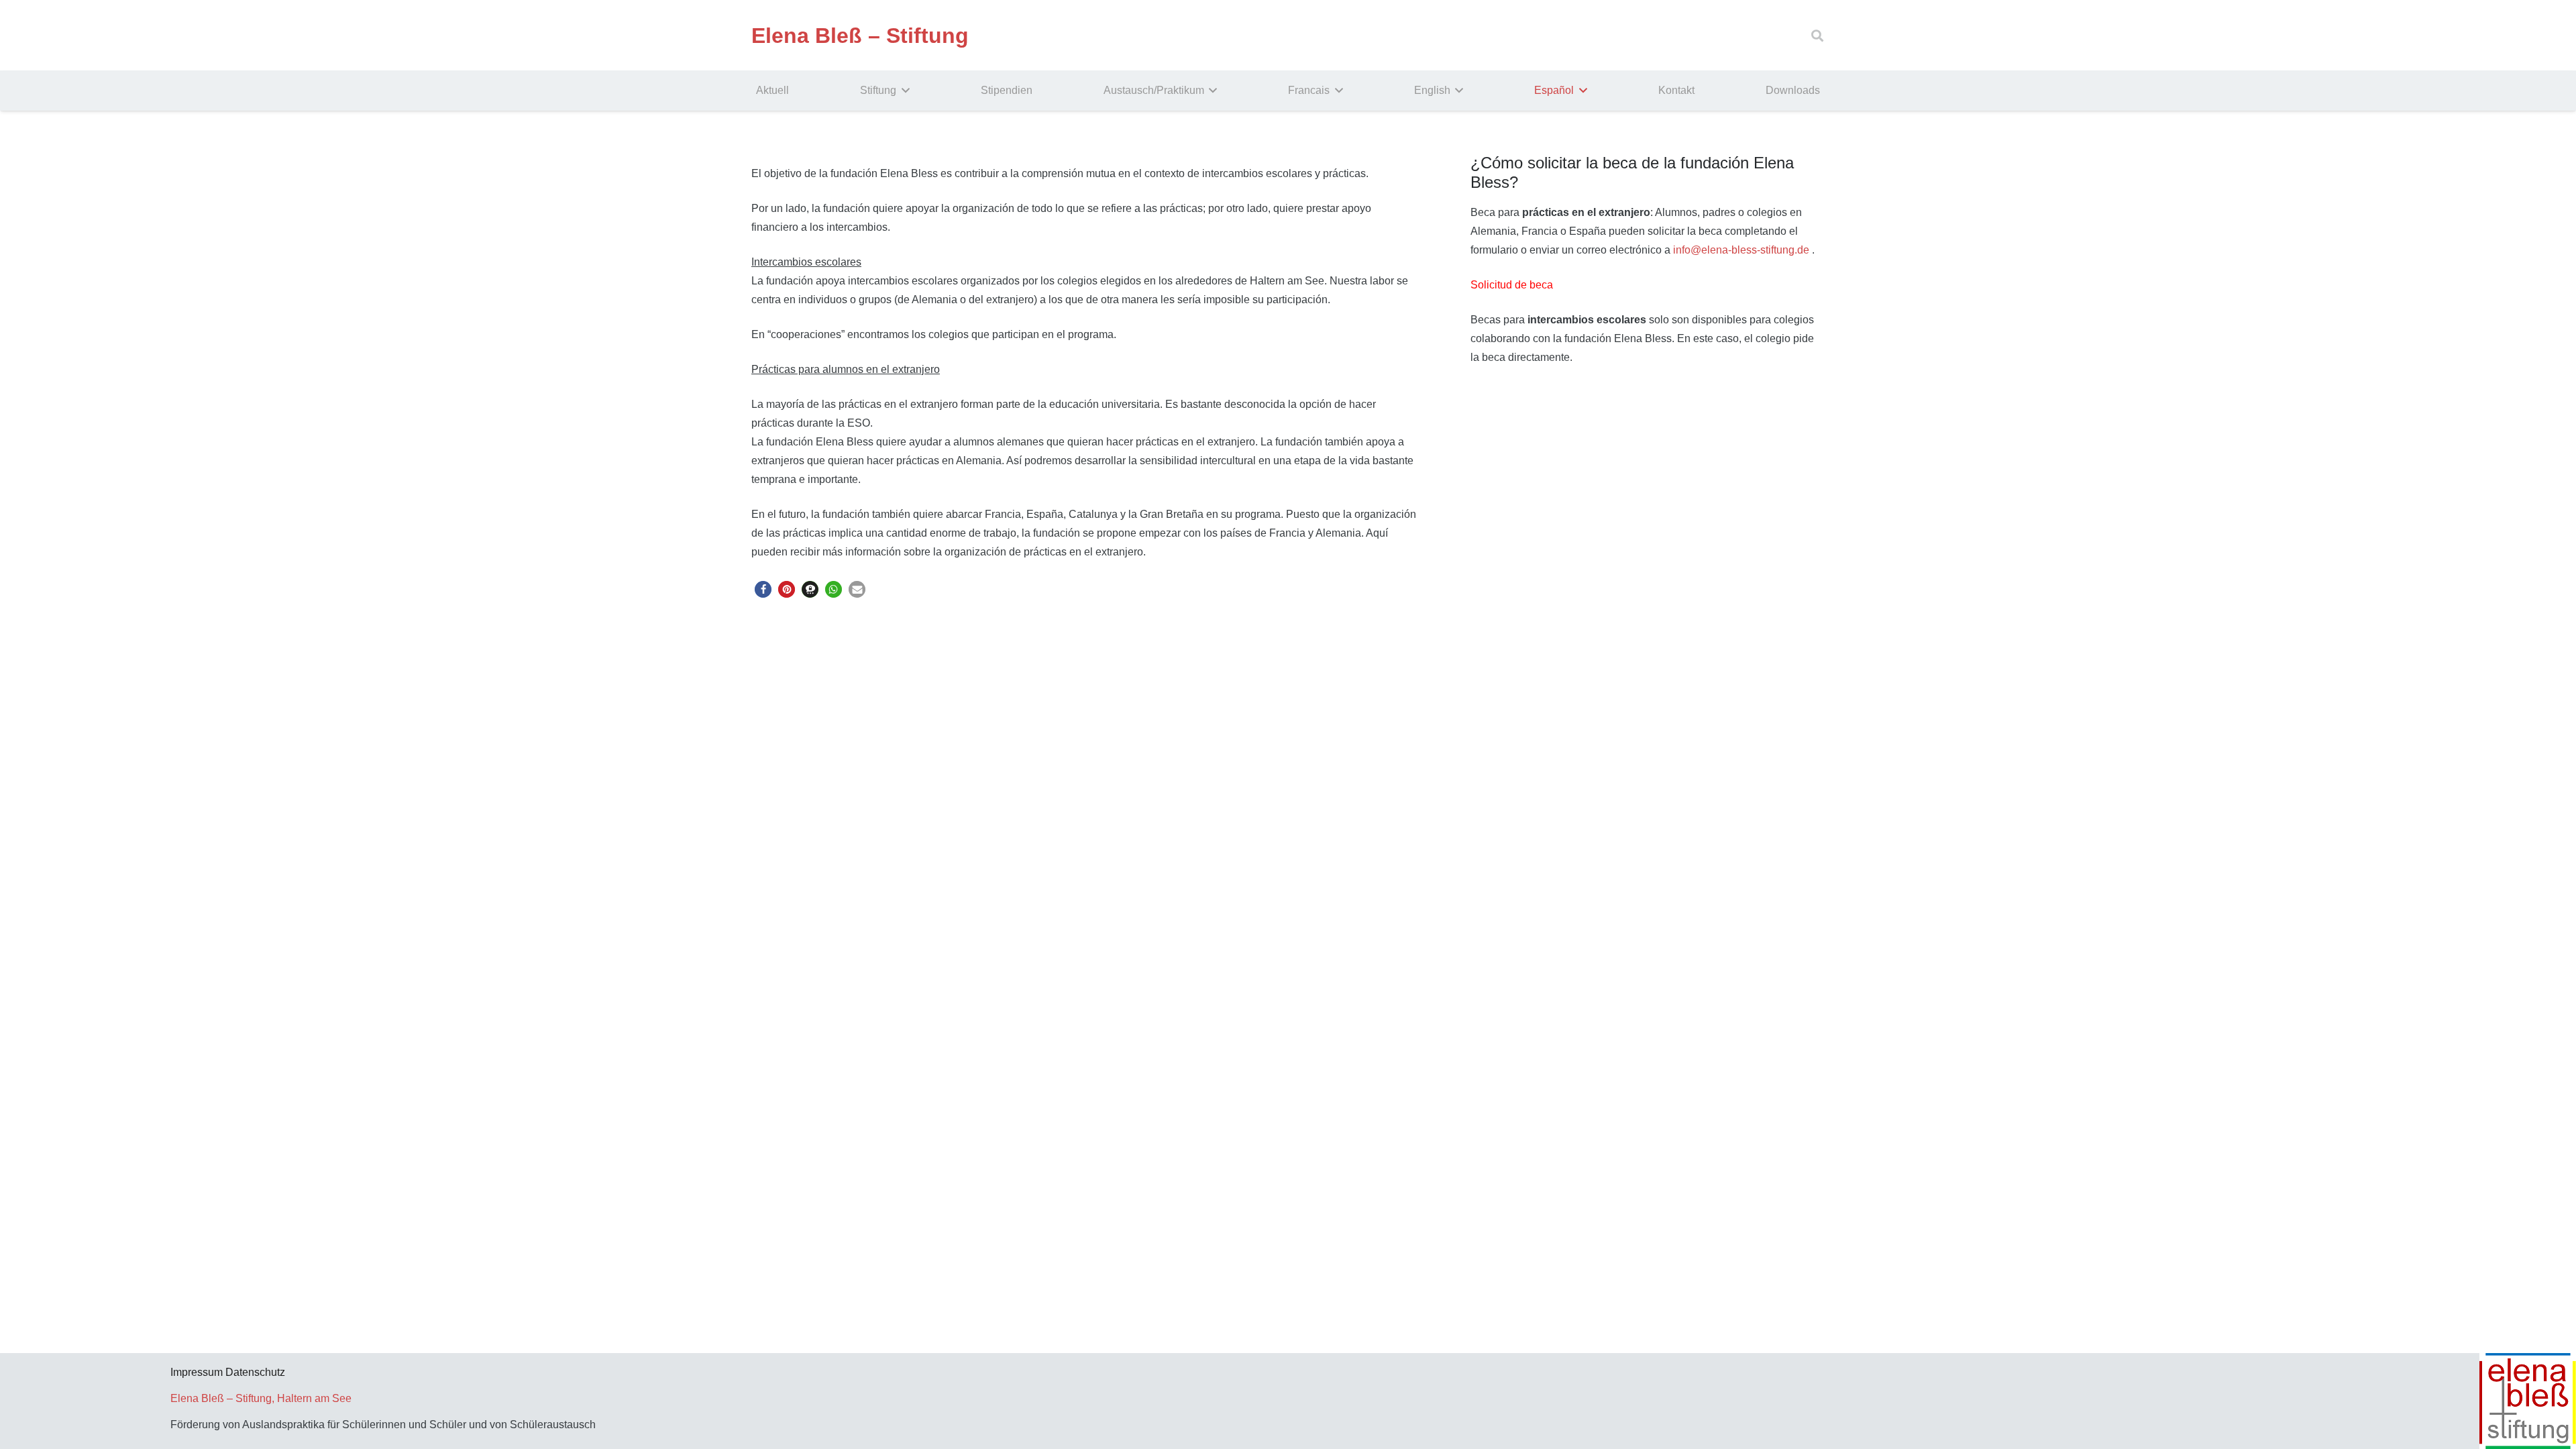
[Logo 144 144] (2157, 1401)
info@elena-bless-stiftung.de (1741, 250)
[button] (1817, 36)
